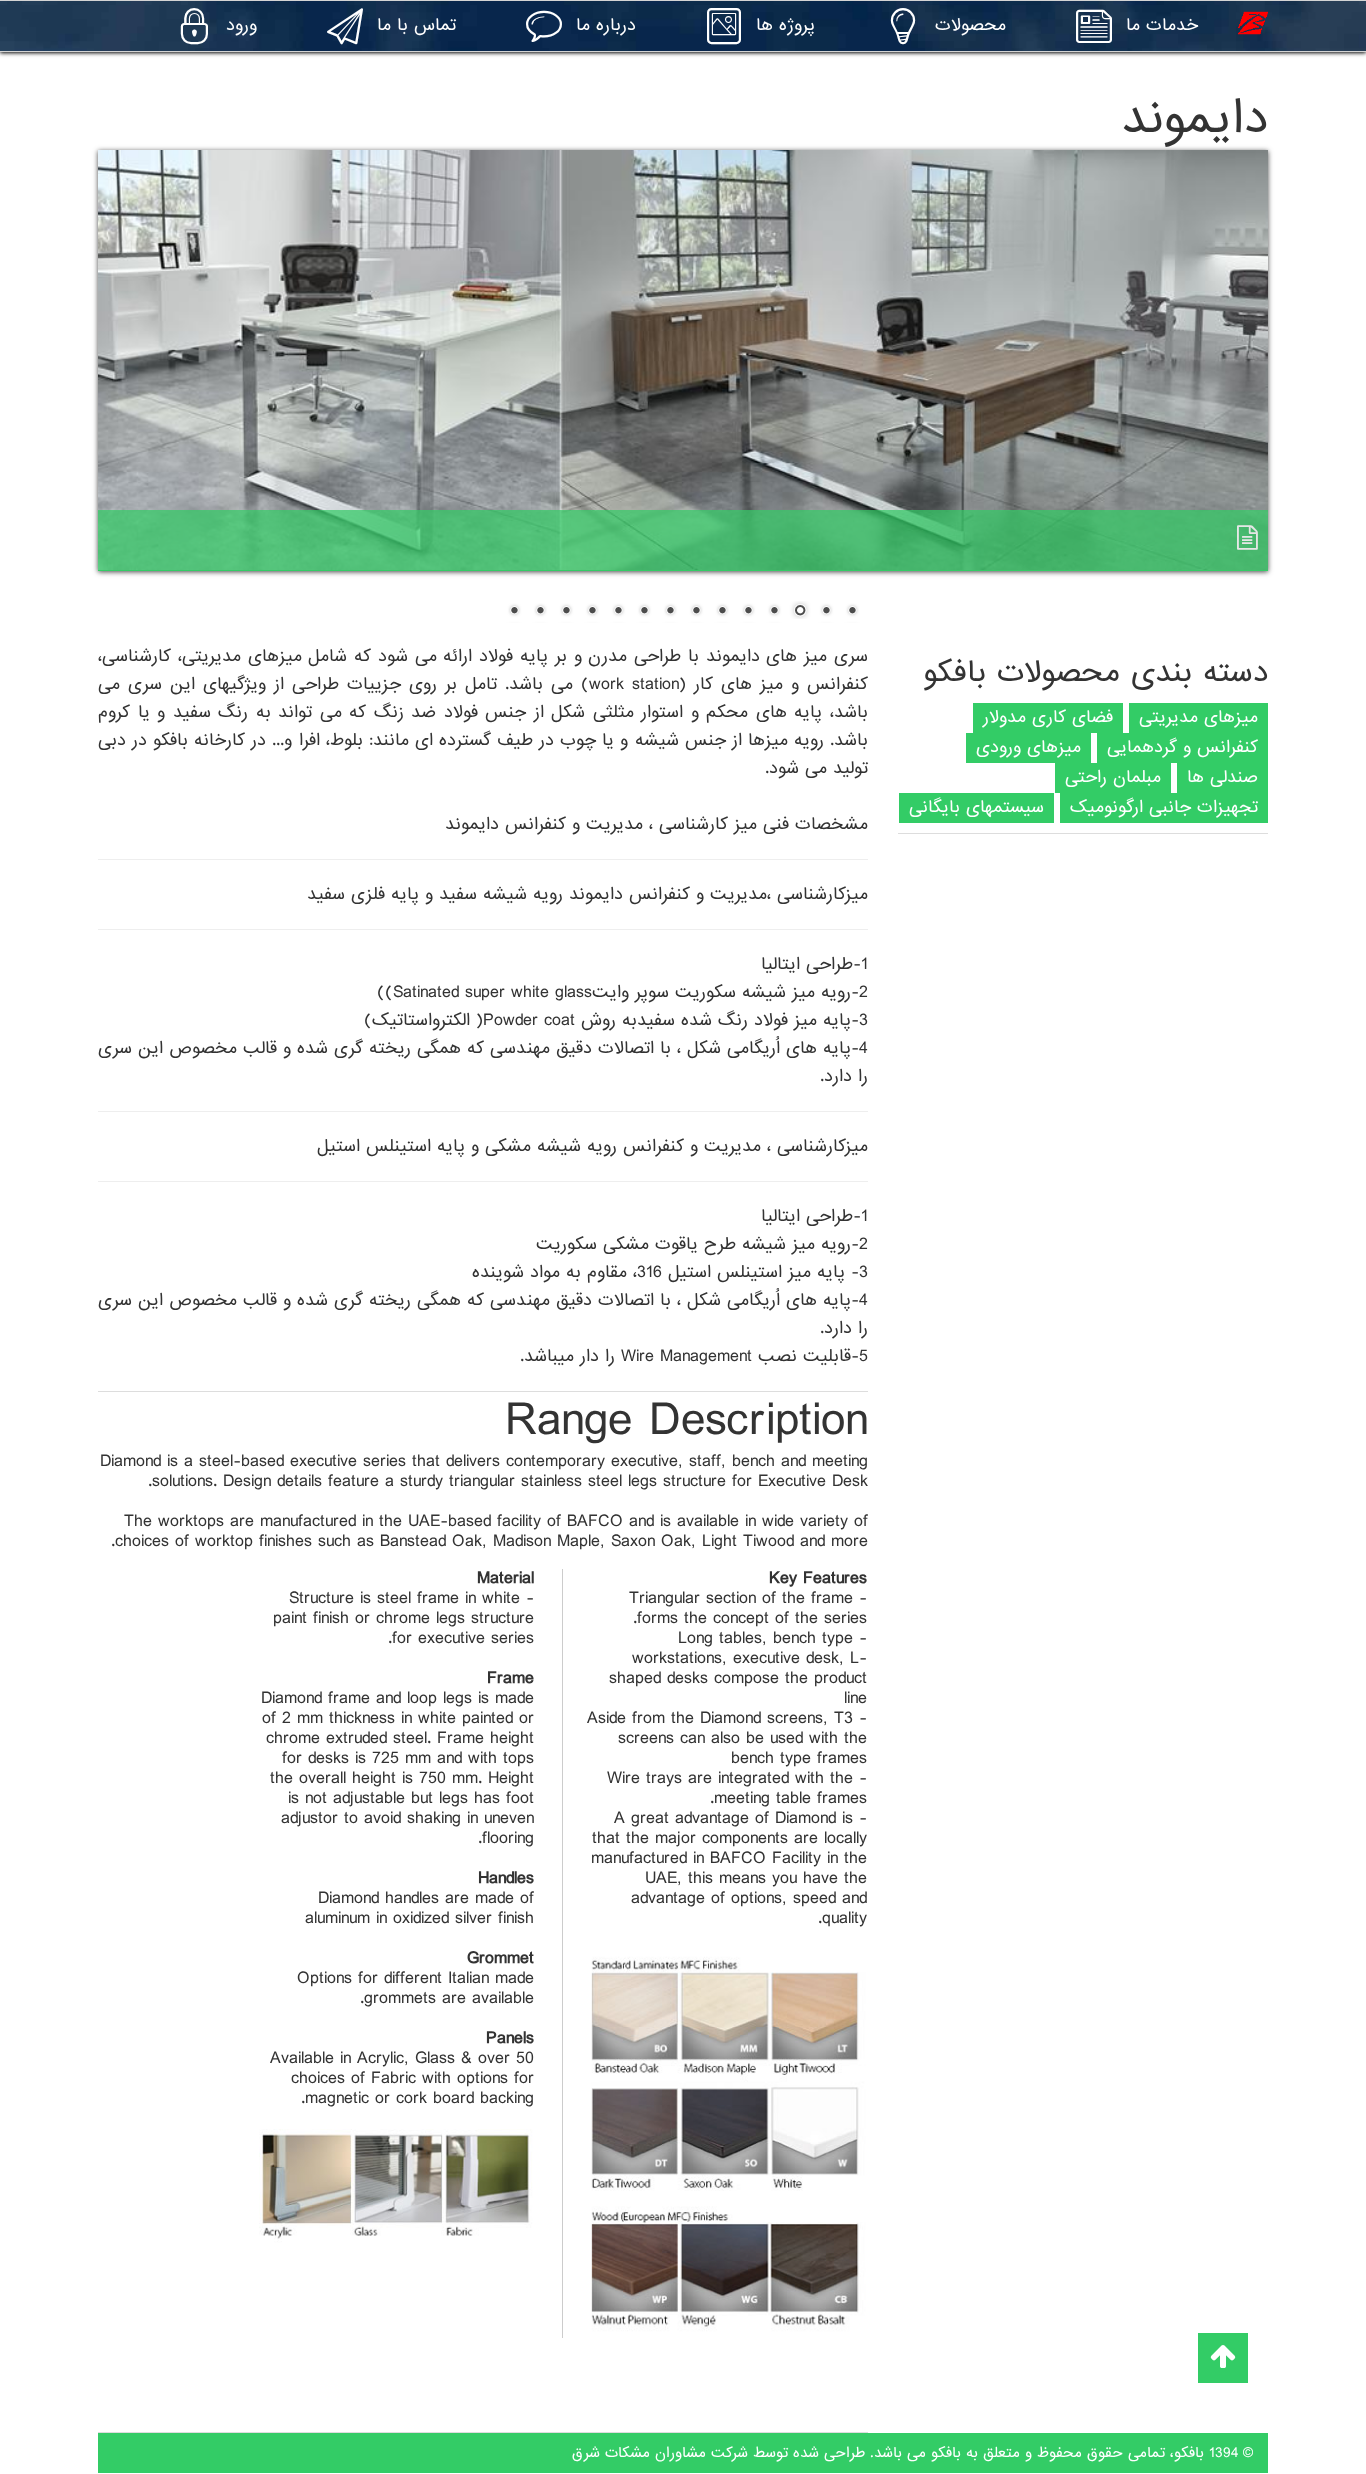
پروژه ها (785, 25)
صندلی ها (1222, 777)
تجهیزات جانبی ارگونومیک (1164, 807)
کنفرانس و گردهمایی (1182, 747)
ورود (241, 25)
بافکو (1189, 2453)
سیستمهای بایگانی (976, 807)
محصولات (970, 25)
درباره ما (606, 25)
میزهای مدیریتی (1198, 717)
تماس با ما (416, 25)
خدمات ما (1162, 25)
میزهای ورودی (1028, 747)
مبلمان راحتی (1113, 777)
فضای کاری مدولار (1048, 717)
